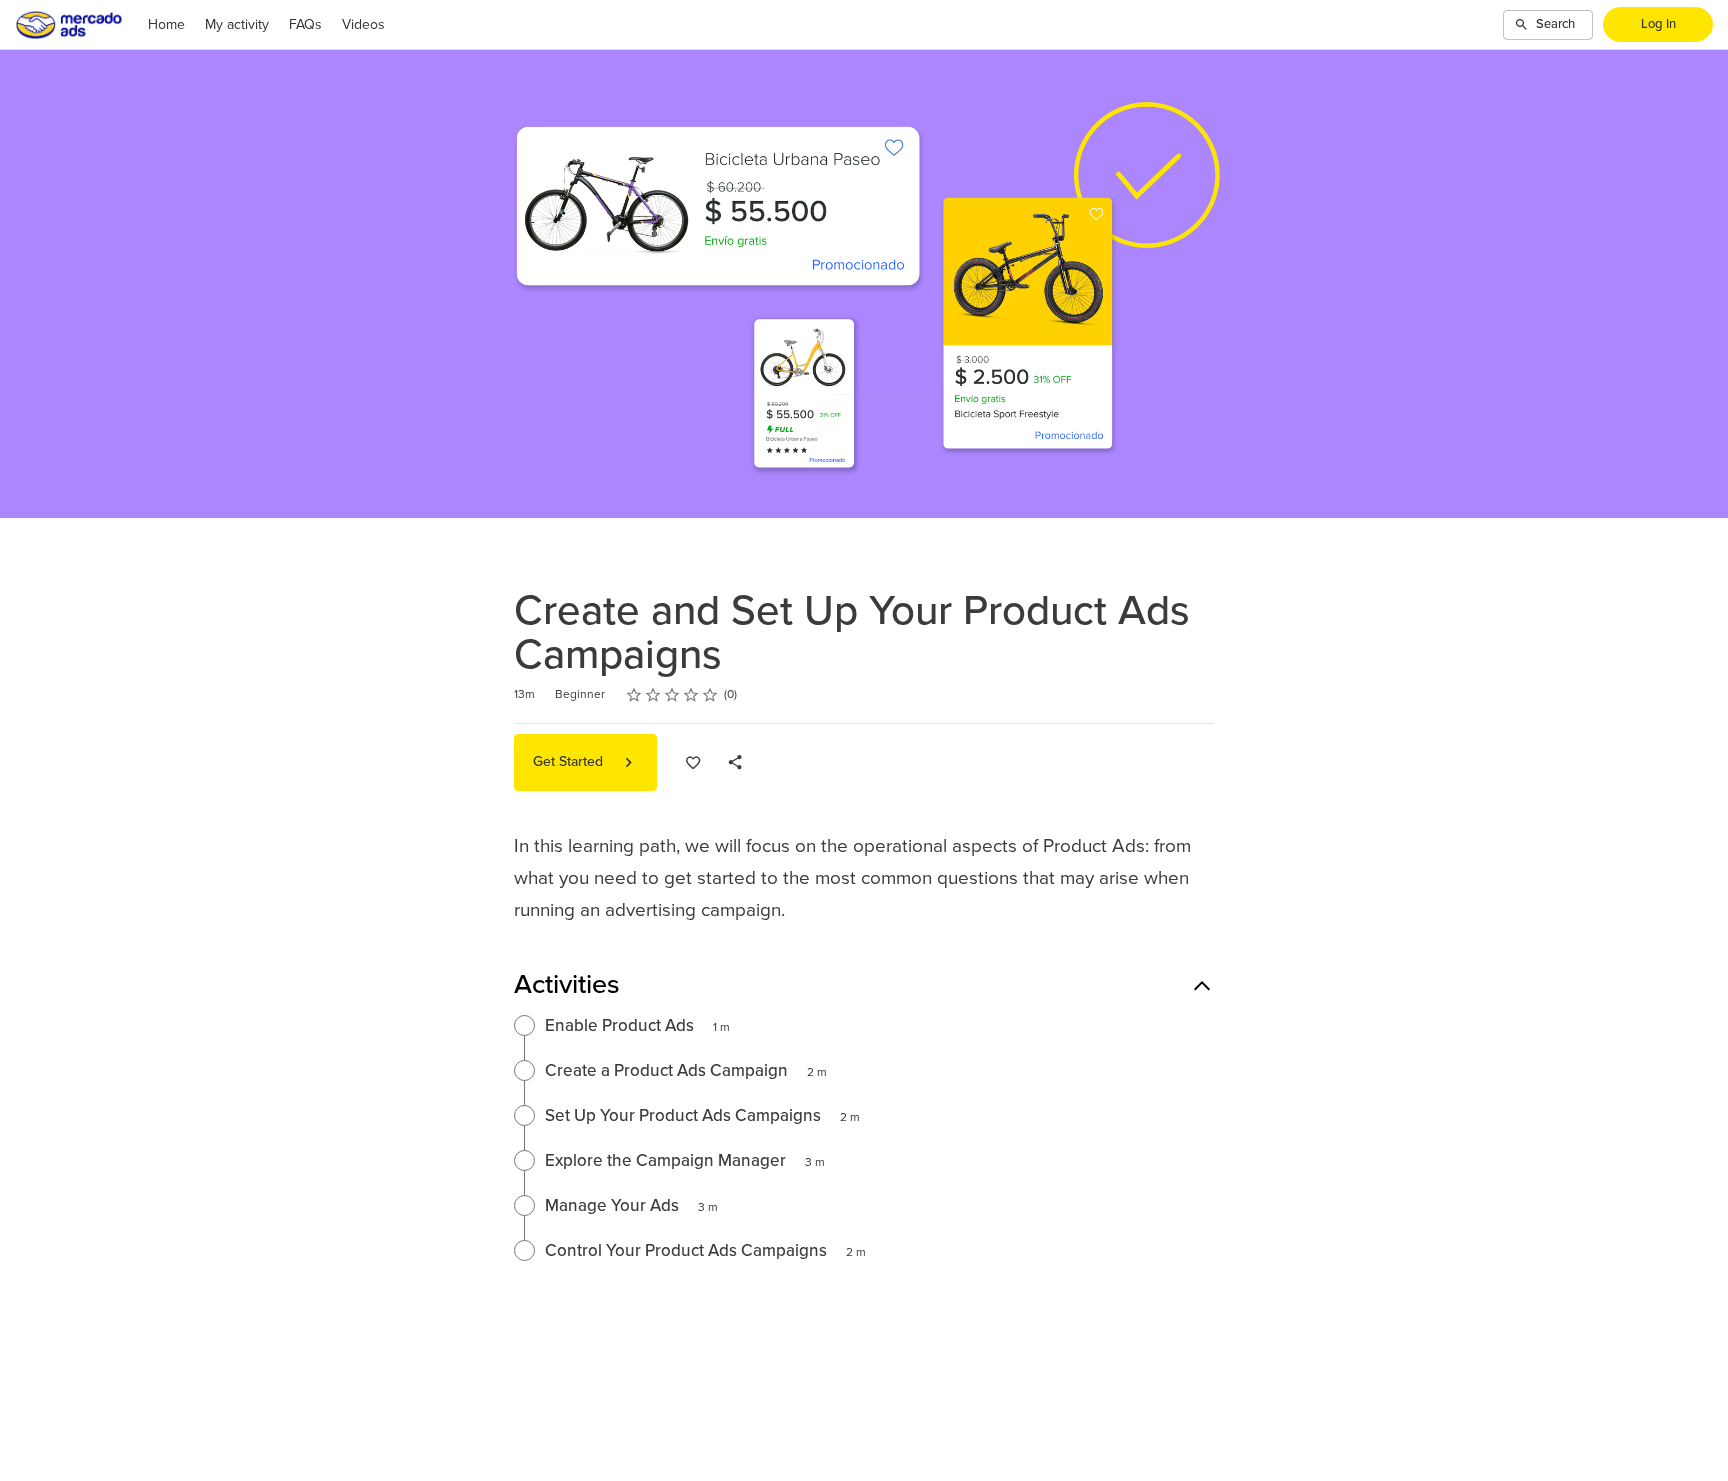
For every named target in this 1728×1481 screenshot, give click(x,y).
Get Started (570, 762)
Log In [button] (1658, 24)
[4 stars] (691, 695)
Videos (363, 25)
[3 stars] (672, 695)
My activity (237, 25)
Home (166, 25)
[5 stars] (710, 695)
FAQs (305, 25)
